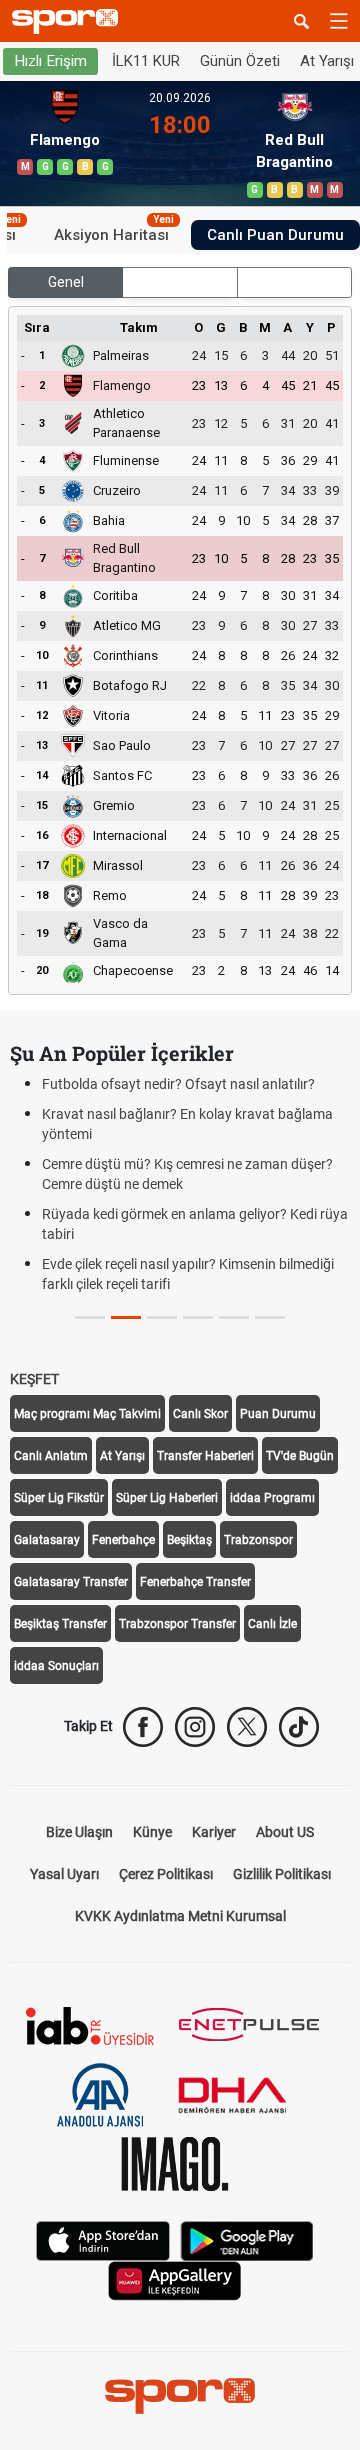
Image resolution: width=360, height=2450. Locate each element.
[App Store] (103, 2239)
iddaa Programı (272, 1498)
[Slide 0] (90, 1317)
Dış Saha (294, 282)
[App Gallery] (175, 2279)
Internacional (130, 835)
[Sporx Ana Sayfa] (69, 21)
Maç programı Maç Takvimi (87, 1414)
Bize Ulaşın (79, 1832)
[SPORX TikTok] (299, 1727)
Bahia (109, 520)
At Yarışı (122, 1456)
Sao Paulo (122, 745)
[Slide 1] (126, 1317)
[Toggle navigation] (339, 21)
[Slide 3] (198, 1317)
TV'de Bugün (300, 1456)
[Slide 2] (162, 1317)
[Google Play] (247, 2239)
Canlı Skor (200, 1414)
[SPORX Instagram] (195, 1727)
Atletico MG (127, 625)
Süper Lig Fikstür (59, 1498)
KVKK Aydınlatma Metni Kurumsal (180, 1916)
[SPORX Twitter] (247, 1727)
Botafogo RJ (130, 685)
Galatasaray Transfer (71, 1582)
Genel (66, 282)
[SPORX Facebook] (143, 1727)
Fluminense (126, 460)
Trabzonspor (258, 1540)
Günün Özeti (240, 61)
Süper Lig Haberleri (167, 1498)
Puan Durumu (278, 1414)
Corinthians (125, 655)
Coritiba (115, 595)
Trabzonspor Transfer (177, 1624)
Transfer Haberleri (205, 1456)
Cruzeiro (117, 490)
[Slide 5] (270, 1317)
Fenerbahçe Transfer (195, 1582)
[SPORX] (180, 2396)
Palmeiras (121, 355)
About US (285, 1832)
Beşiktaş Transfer (60, 1624)
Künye (152, 1832)
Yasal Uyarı (64, 1874)
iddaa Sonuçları (56, 1666)
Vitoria (111, 715)
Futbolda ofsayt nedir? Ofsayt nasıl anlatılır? (178, 1084)
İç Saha (180, 282)
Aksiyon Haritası (114, 232)
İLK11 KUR (146, 61)
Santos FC (122, 775)
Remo (110, 895)
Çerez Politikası (166, 1874)
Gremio (114, 805)
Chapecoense (133, 970)
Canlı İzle (272, 1624)
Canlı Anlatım (51, 1456)
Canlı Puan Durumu (275, 235)
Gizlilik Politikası (282, 1874)
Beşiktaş (189, 1540)
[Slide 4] (234, 1317)
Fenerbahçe (123, 1540)
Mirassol (118, 865)
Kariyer (214, 1832)
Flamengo (122, 385)
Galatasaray (47, 1540)
